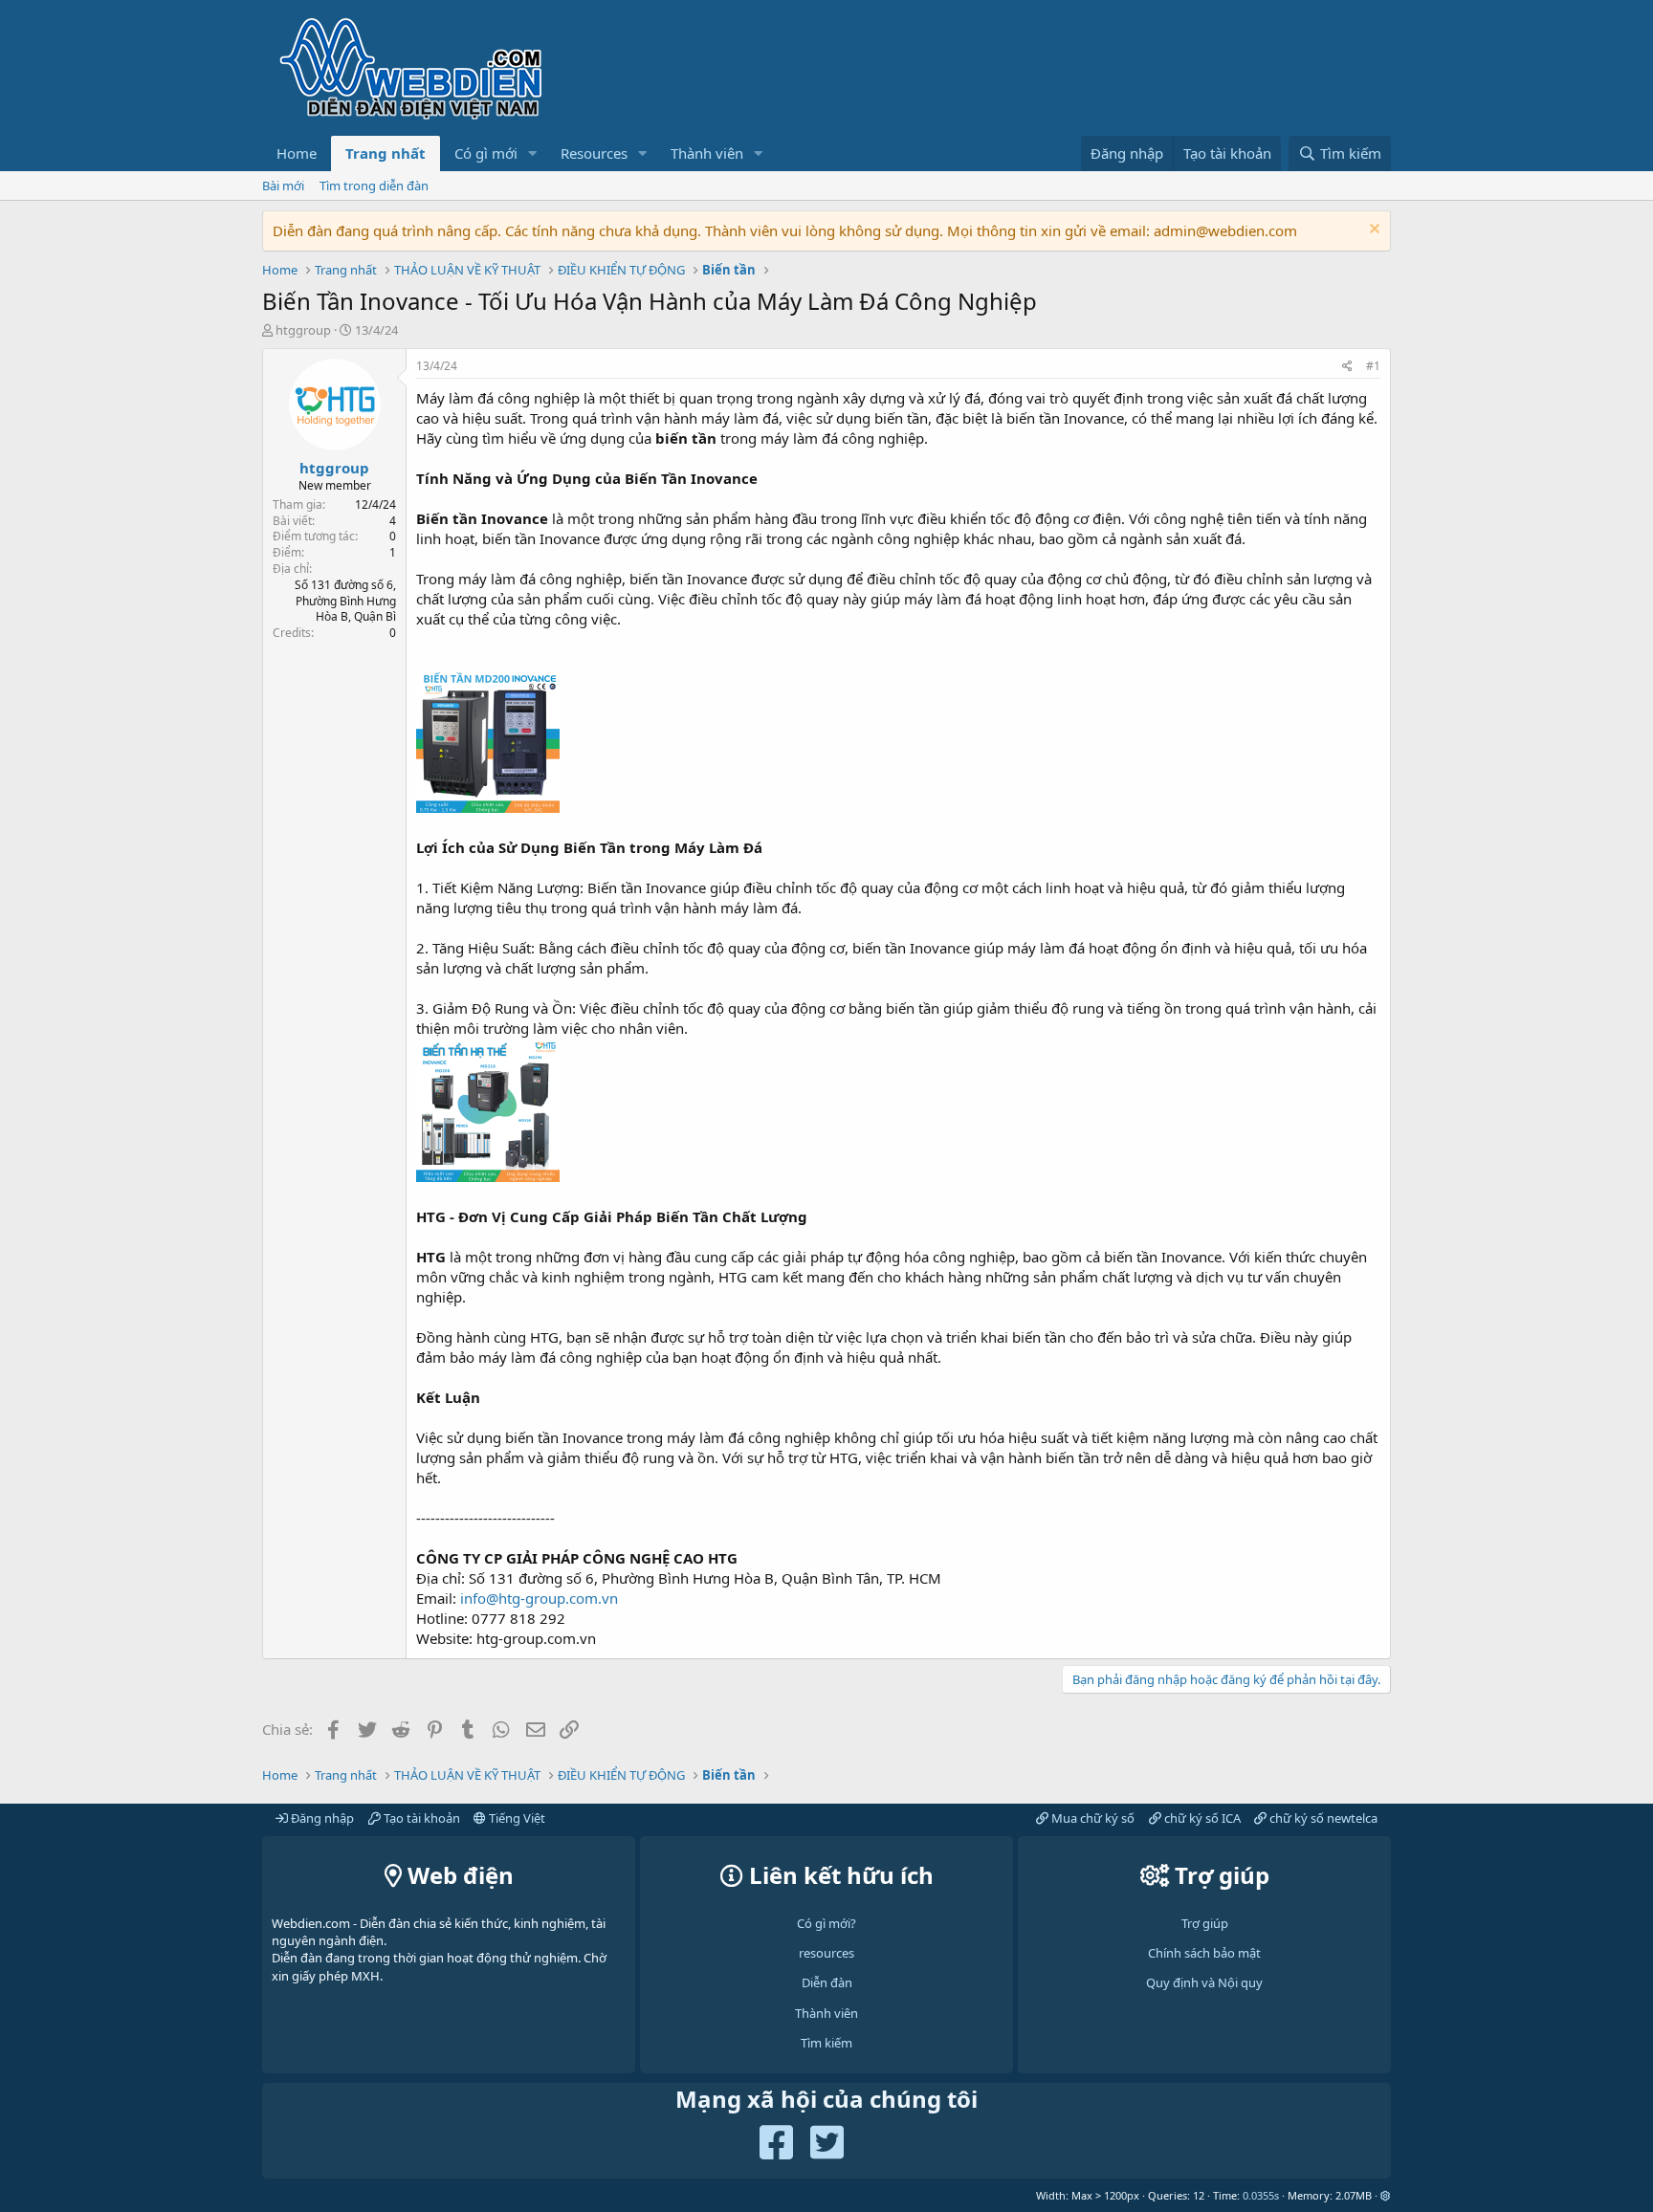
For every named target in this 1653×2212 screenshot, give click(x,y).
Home (297, 153)
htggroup (303, 330)
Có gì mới (486, 153)
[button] (533, 153)
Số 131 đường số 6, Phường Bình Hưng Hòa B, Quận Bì (345, 601)
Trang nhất (386, 153)
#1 (1373, 366)
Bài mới (283, 186)
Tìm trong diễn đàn (374, 186)
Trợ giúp (1205, 1923)
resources (826, 1953)
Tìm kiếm (826, 2043)
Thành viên (707, 153)
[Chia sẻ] (1347, 367)
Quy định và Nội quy (1204, 1982)
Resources (594, 153)
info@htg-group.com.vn (539, 1598)
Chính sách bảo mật (1204, 1953)
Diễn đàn (827, 1982)
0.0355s (1261, 2195)
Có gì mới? (826, 1923)
